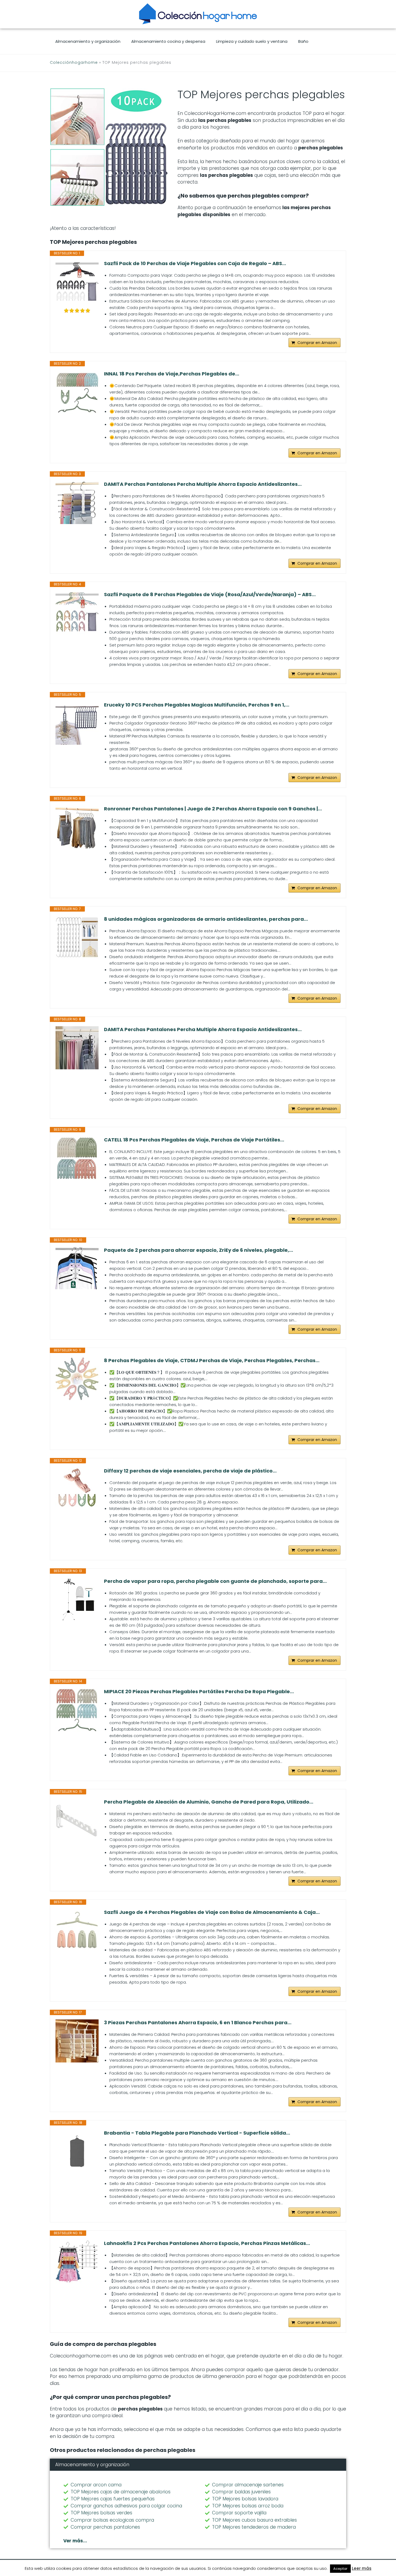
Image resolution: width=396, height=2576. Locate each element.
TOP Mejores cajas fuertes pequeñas (113, 2499)
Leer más (362, 2568)
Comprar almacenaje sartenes (248, 2485)
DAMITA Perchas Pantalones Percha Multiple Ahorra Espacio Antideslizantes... (203, 484)
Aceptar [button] (340, 2569)
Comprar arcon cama (96, 2485)
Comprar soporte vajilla (239, 2513)
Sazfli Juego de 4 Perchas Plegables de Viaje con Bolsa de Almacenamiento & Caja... (212, 1912)
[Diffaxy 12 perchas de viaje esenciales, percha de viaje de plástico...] (77, 1489)
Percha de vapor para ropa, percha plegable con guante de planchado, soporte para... (215, 1581)
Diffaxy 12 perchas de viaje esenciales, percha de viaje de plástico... (190, 1471)
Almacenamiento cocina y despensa (168, 41)
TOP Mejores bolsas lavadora (245, 2499)
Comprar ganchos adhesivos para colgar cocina (126, 2506)
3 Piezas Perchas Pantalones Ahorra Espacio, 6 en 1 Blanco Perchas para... (198, 2023)
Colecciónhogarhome (74, 62)
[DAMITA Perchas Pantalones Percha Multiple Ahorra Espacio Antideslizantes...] (77, 502)
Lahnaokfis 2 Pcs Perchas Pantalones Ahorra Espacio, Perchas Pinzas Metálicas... (207, 2243)
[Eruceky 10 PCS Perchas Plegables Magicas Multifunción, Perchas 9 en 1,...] (77, 723)
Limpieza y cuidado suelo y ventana (252, 41)
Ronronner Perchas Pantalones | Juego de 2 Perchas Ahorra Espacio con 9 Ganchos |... (213, 809)
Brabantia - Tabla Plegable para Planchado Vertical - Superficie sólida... (197, 2133)
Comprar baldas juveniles (241, 2492)
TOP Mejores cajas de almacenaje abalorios (121, 2492)
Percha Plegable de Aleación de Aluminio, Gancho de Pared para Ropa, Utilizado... (209, 1802)
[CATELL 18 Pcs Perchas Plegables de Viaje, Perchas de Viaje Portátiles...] (77, 1158)
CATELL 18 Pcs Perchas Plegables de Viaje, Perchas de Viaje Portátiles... (194, 1140)
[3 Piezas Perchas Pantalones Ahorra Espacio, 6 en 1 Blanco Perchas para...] (77, 2041)
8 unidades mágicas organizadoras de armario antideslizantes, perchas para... (206, 919)
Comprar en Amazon (317, 343)
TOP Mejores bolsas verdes (101, 2513)
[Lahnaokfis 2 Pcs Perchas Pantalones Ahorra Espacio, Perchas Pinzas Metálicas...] (77, 2262)
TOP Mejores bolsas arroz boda (248, 2506)
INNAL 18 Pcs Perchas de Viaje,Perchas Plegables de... (172, 374)
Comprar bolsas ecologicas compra (112, 2520)
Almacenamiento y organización (88, 41)
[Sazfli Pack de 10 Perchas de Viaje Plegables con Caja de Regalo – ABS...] (77, 282)
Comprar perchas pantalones (105, 2527)
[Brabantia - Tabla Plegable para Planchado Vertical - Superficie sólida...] (77, 2151)
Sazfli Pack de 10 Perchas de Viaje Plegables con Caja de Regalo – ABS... (195, 263)
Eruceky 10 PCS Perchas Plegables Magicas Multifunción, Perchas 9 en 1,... (197, 705)
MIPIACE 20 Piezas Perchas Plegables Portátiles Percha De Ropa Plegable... (199, 1692)
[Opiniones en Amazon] (77, 311)
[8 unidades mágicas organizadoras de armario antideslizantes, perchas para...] (77, 937)
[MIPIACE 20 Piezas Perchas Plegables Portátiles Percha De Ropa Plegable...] (77, 1710)
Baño (303, 41)
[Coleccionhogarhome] (198, 14)
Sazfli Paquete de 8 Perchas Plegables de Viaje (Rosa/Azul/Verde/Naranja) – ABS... (210, 595)
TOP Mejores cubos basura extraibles (254, 2520)
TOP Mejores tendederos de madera (254, 2527)
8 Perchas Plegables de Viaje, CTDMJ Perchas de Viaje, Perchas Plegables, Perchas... (212, 1361)
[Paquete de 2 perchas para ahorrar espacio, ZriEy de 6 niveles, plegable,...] (77, 1268)
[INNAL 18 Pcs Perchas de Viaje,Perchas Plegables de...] (77, 392)
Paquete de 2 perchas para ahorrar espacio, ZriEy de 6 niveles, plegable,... (199, 1250)
